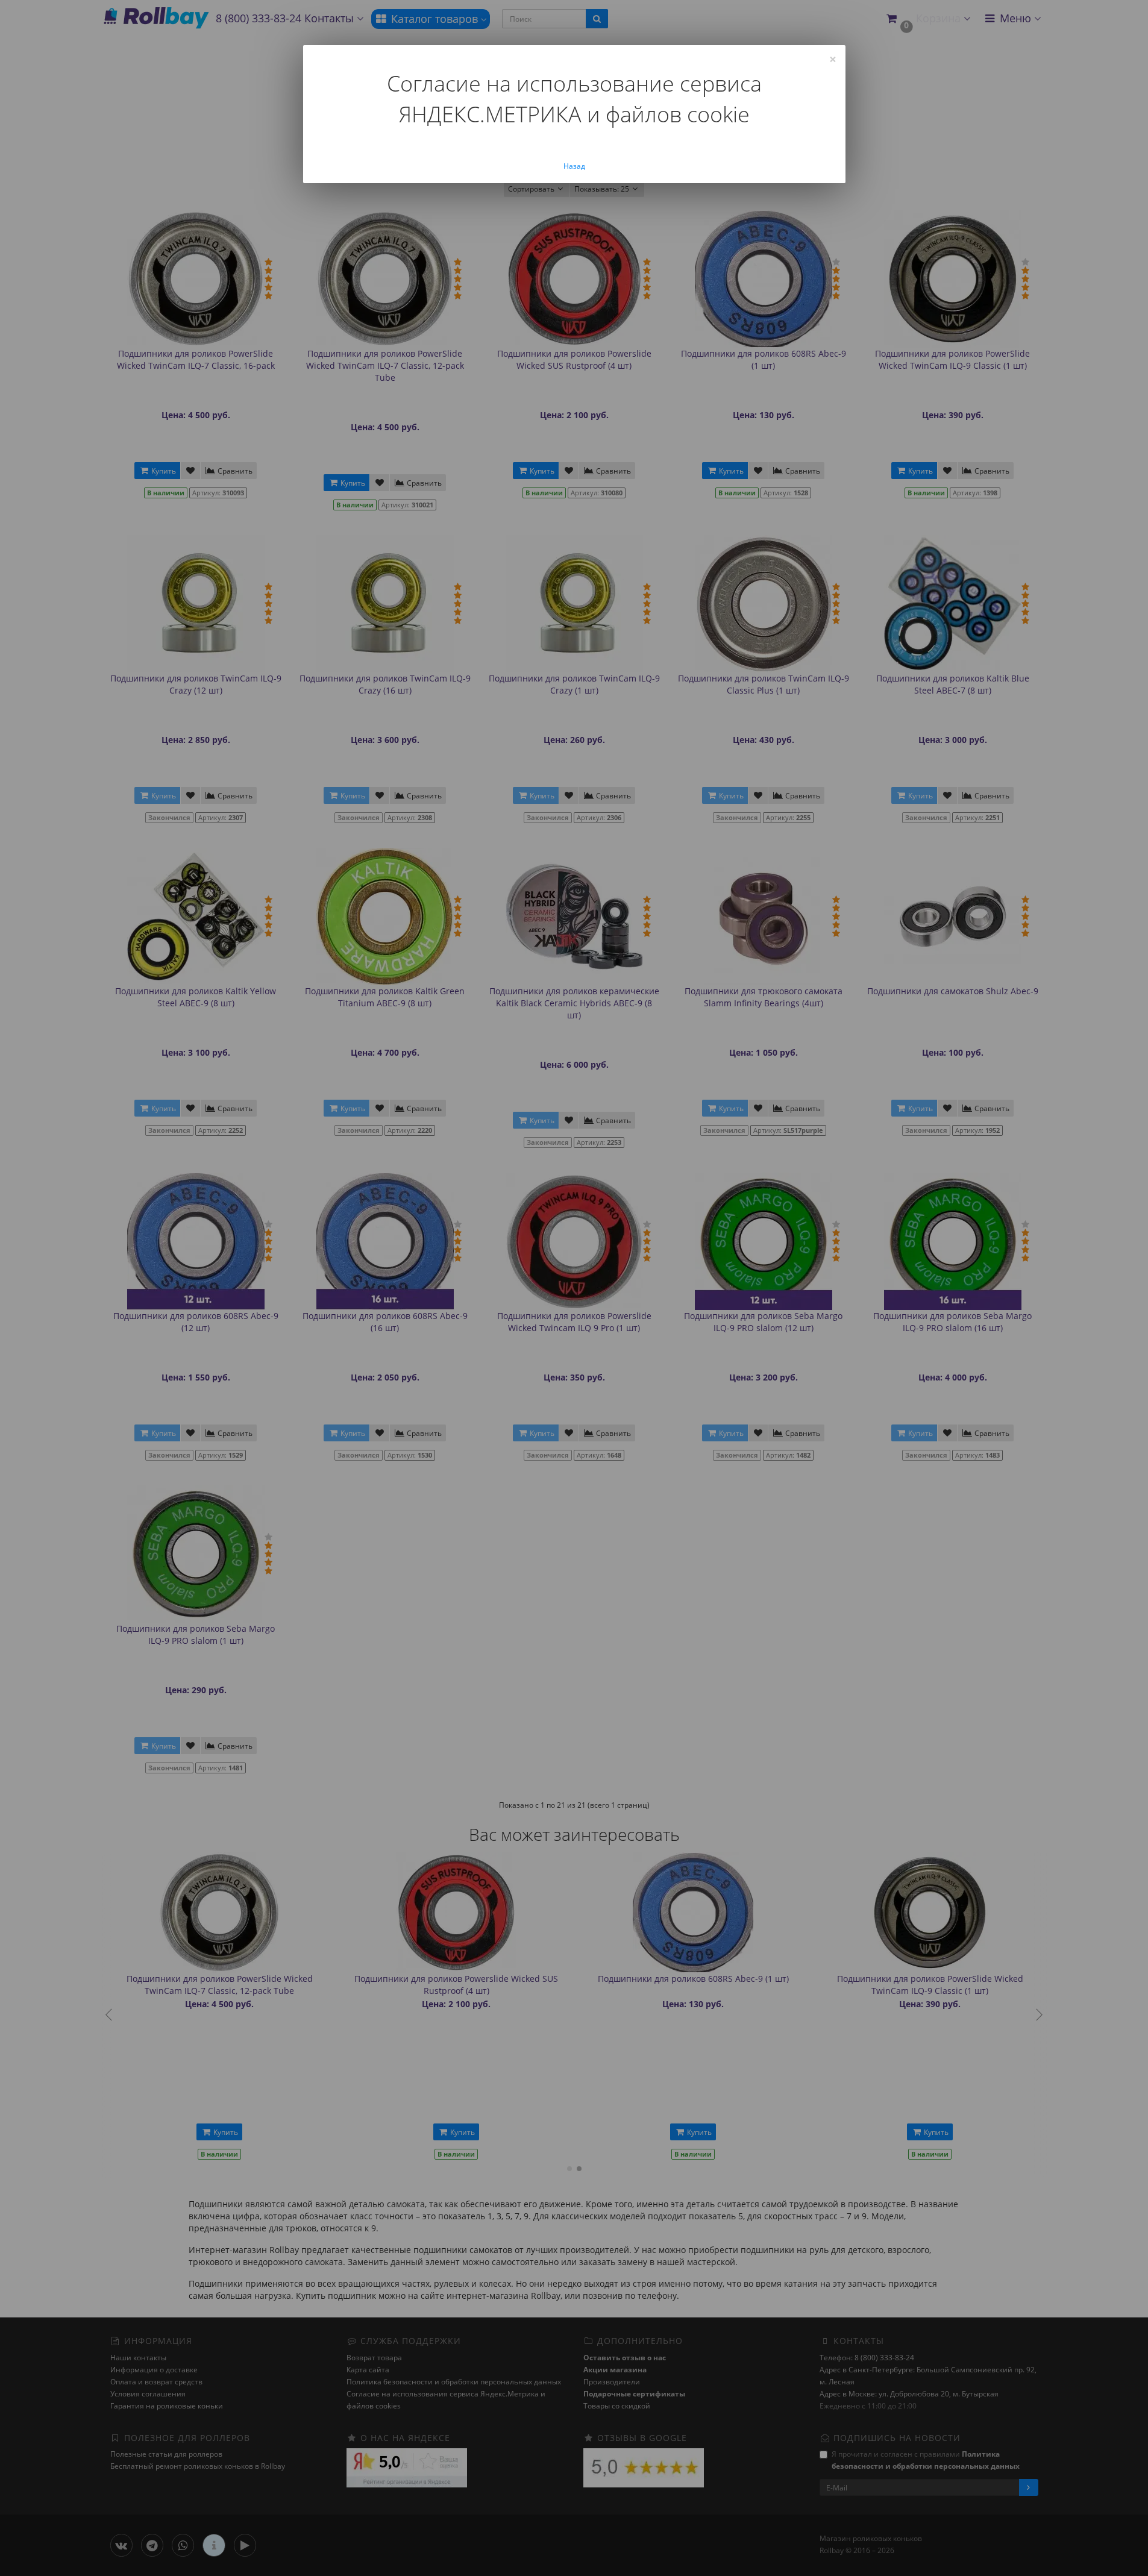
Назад (574, 166)
